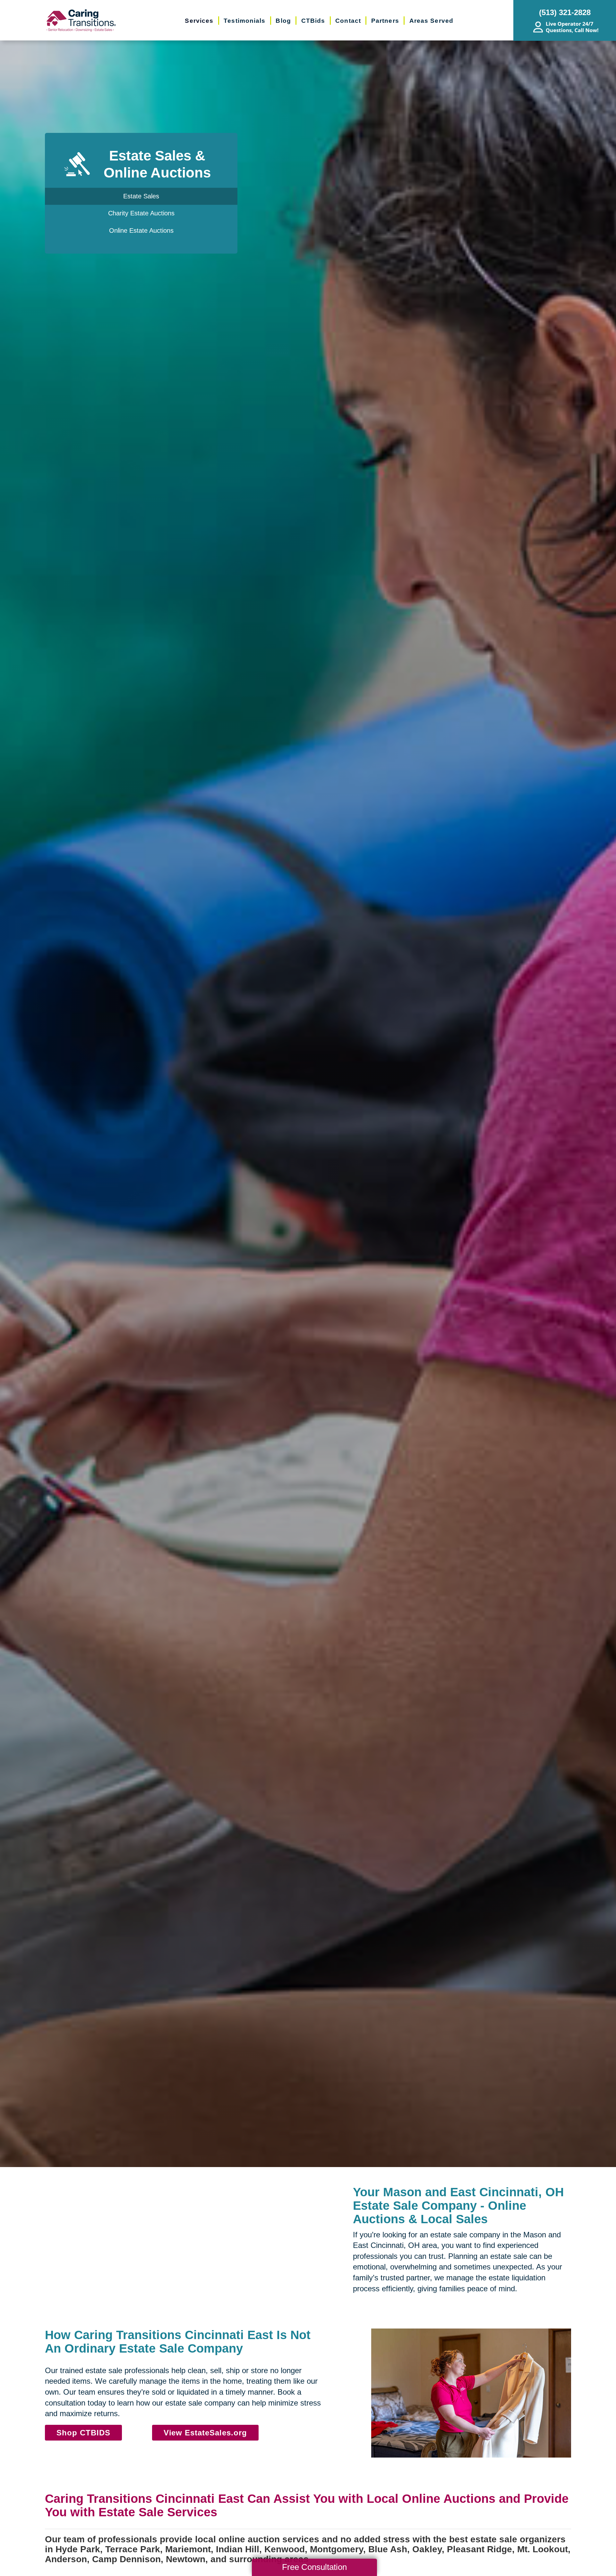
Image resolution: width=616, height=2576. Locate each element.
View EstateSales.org (205, 2433)
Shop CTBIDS (83, 2433)
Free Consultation (314, 2567)
